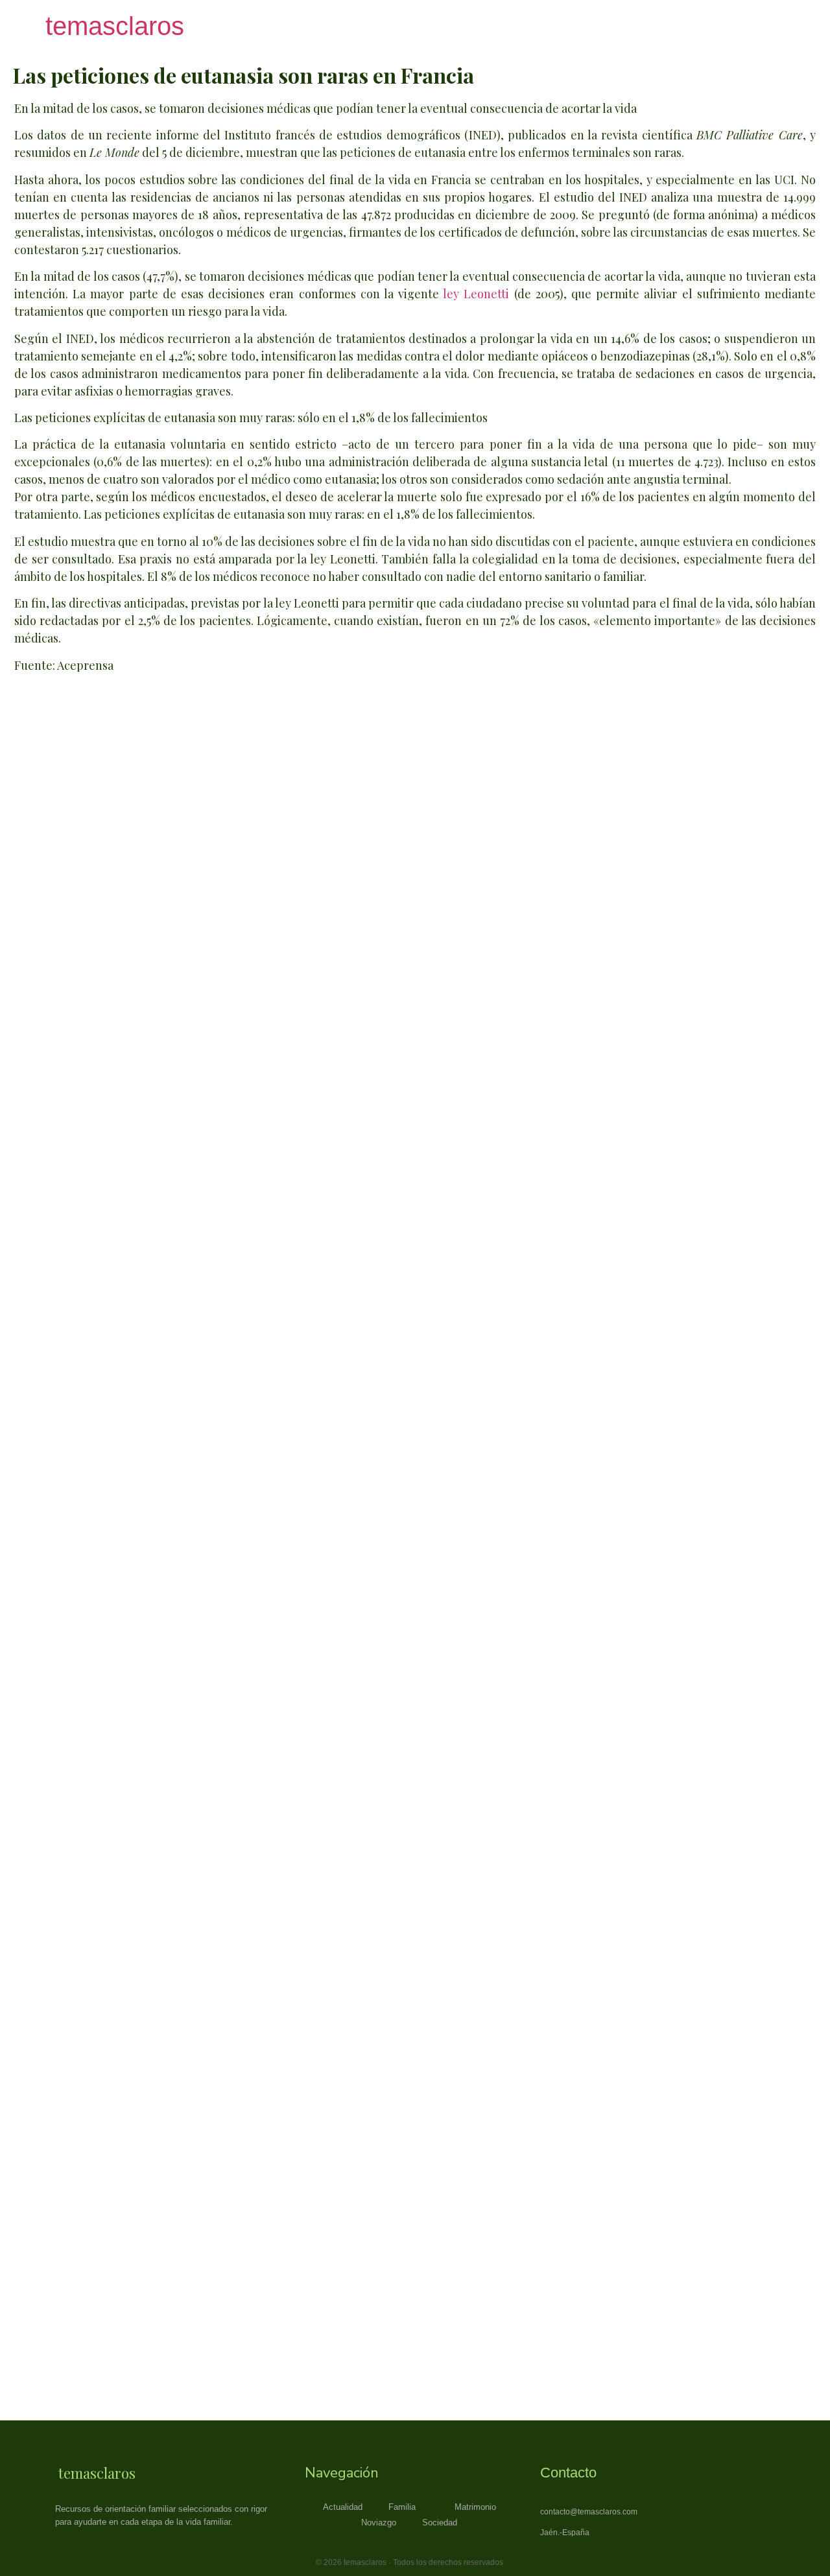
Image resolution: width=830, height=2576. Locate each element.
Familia (402, 2507)
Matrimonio (475, 2507)
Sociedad (440, 2523)
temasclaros (115, 26)
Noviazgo (379, 2523)
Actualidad (343, 2507)
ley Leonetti (476, 294)
